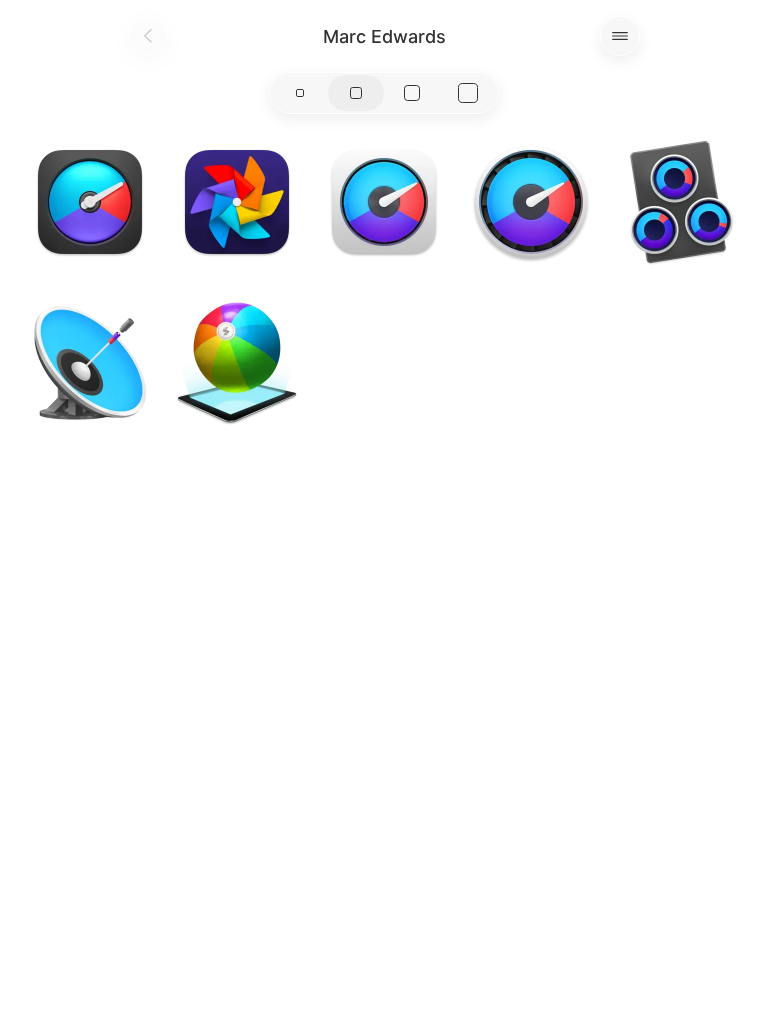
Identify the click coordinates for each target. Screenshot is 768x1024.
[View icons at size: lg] (412, 93)
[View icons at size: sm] (300, 93)
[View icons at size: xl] (468, 93)
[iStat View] (90, 362)
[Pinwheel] (237, 202)
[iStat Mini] (678, 202)
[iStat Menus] (384, 202)
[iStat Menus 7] (90, 202)
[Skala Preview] (237, 362)
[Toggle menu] (620, 36)
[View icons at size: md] (356, 93)
